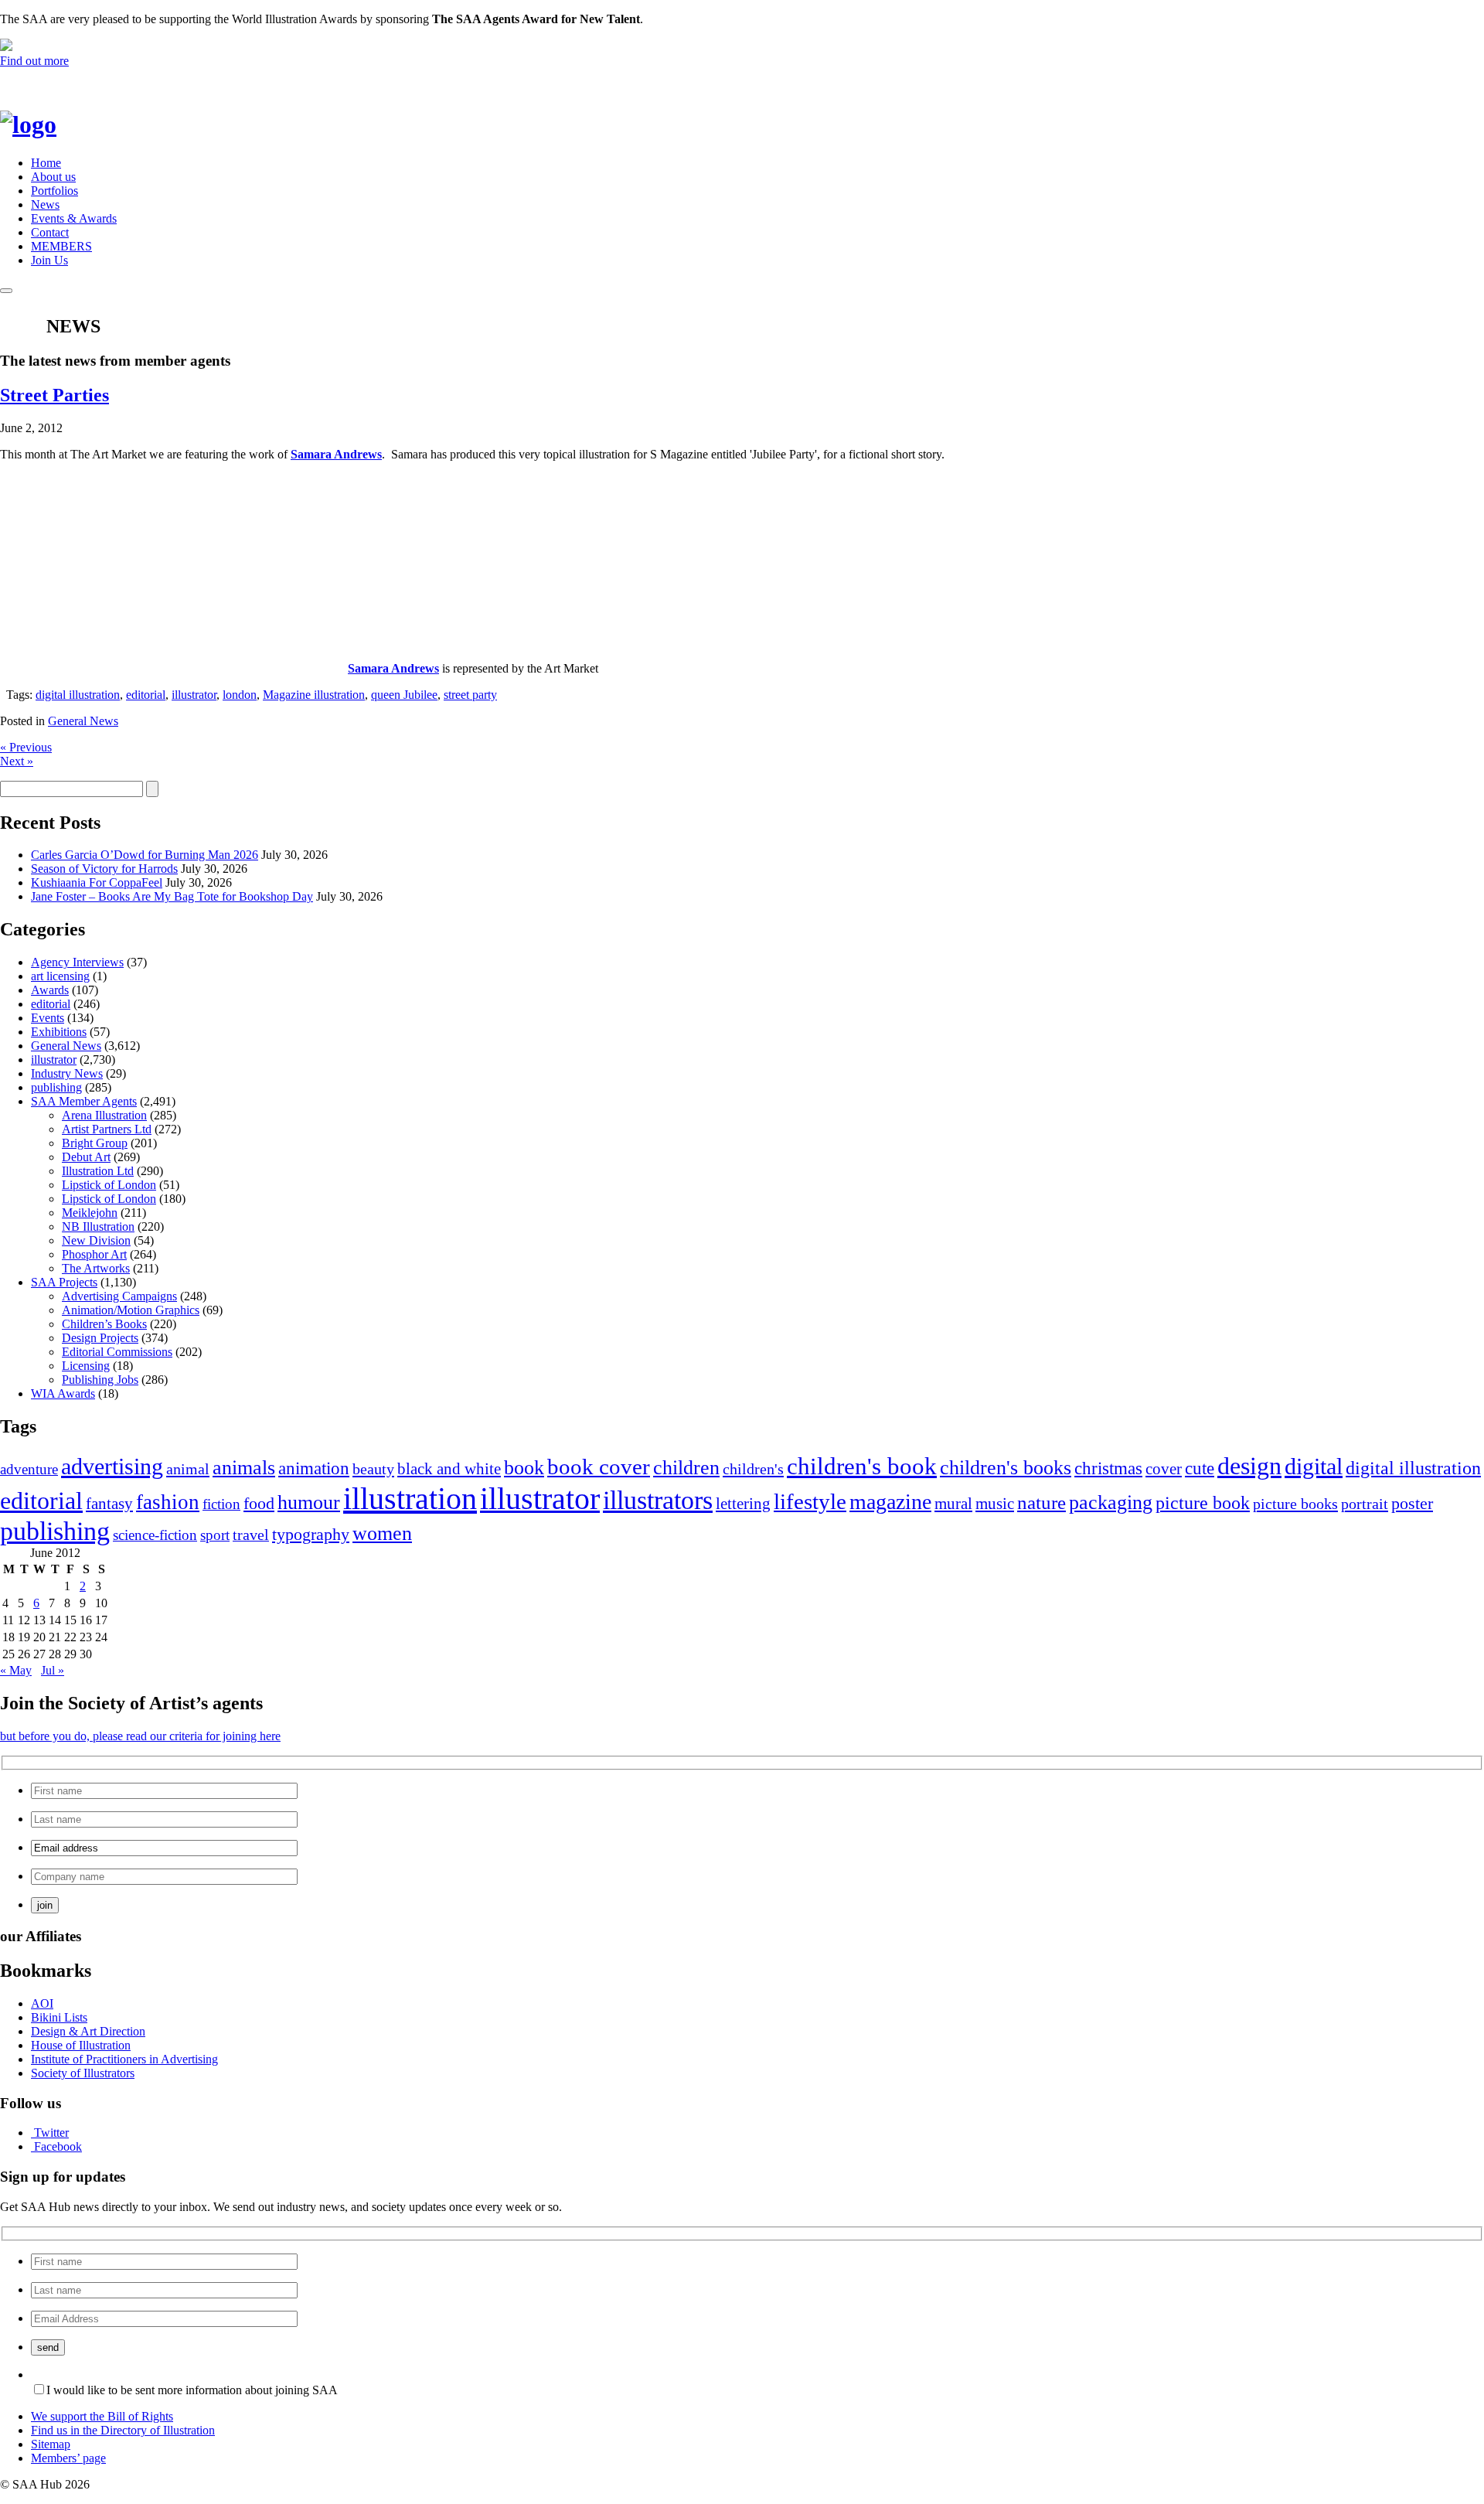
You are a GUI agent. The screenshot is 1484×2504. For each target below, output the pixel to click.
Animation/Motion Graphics (131, 1310)
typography (311, 1534)
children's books (1006, 1468)
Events (48, 1018)
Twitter (51, 2133)
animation (314, 1468)
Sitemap (51, 2444)
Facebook (58, 2146)
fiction (221, 1504)
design (1249, 1466)
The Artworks (96, 1268)
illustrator (194, 695)
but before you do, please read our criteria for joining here (140, 1736)
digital (1314, 1467)
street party (470, 695)
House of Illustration (81, 2045)
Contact (50, 232)
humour (309, 1502)
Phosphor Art (94, 1254)
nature (1042, 1502)
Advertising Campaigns (119, 1296)
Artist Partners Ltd (107, 1129)
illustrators (658, 1500)
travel (251, 1535)
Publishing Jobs (100, 1380)
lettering (743, 1504)
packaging (1111, 1502)
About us (53, 177)
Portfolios (54, 191)
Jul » (53, 1670)
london (240, 695)
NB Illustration (98, 1226)
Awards (50, 990)
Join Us (49, 260)
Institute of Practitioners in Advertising (124, 2059)
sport (215, 1535)
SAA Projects (64, 1282)
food (259, 1504)
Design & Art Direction (88, 2031)
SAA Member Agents (84, 1101)
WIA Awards (63, 1393)
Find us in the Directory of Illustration (123, 2430)
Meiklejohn (90, 1213)
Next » (17, 761)
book (524, 1468)
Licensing (86, 1366)
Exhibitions (59, 1032)
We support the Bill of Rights (102, 2416)
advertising (112, 1467)
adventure (29, 1469)
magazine (890, 1502)
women (382, 1533)
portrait (1365, 1504)
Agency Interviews (77, 962)
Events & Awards (74, 218)
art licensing (60, 976)
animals (244, 1468)
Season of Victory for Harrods (104, 869)
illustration (410, 1499)
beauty (373, 1469)
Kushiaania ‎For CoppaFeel (97, 882)
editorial (146, 695)
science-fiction (155, 1535)
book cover (599, 1467)
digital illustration (78, 695)
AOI (42, 2003)
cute (1200, 1468)
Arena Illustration (104, 1115)
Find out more (34, 61)
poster (1412, 1503)
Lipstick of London (109, 1185)
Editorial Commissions (117, 1352)
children (686, 1468)
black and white (449, 1469)
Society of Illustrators (83, 2073)
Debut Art (86, 1157)
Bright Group (95, 1143)
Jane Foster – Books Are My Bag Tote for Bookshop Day (172, 896)
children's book (862, 1467)
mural (953, 1504)
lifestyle (810, 1501)
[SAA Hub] (54, 124)
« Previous (26, 747)
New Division (96, 1240)
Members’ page (68, 2458)
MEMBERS (61, 246)
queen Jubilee (404, 695)
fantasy (109, 1504)
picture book (1203, 1502)
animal (188, 1469)
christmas (1108, 1468)
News (45, 204)
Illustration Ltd (98, 1171)
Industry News (67, 1073)
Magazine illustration (314, 695)
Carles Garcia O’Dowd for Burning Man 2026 (145, 855)
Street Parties (54, 395)
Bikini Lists (59, 2017)
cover (1164, 1469)
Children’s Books (104, 1324)
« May (16, 1670)
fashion (168, 1502)
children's (753, 1469)
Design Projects (100, 1338)
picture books (1295, 1504)
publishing (56, 1087)
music (995, 1504)
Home (46, 163)
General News (83, 721)
